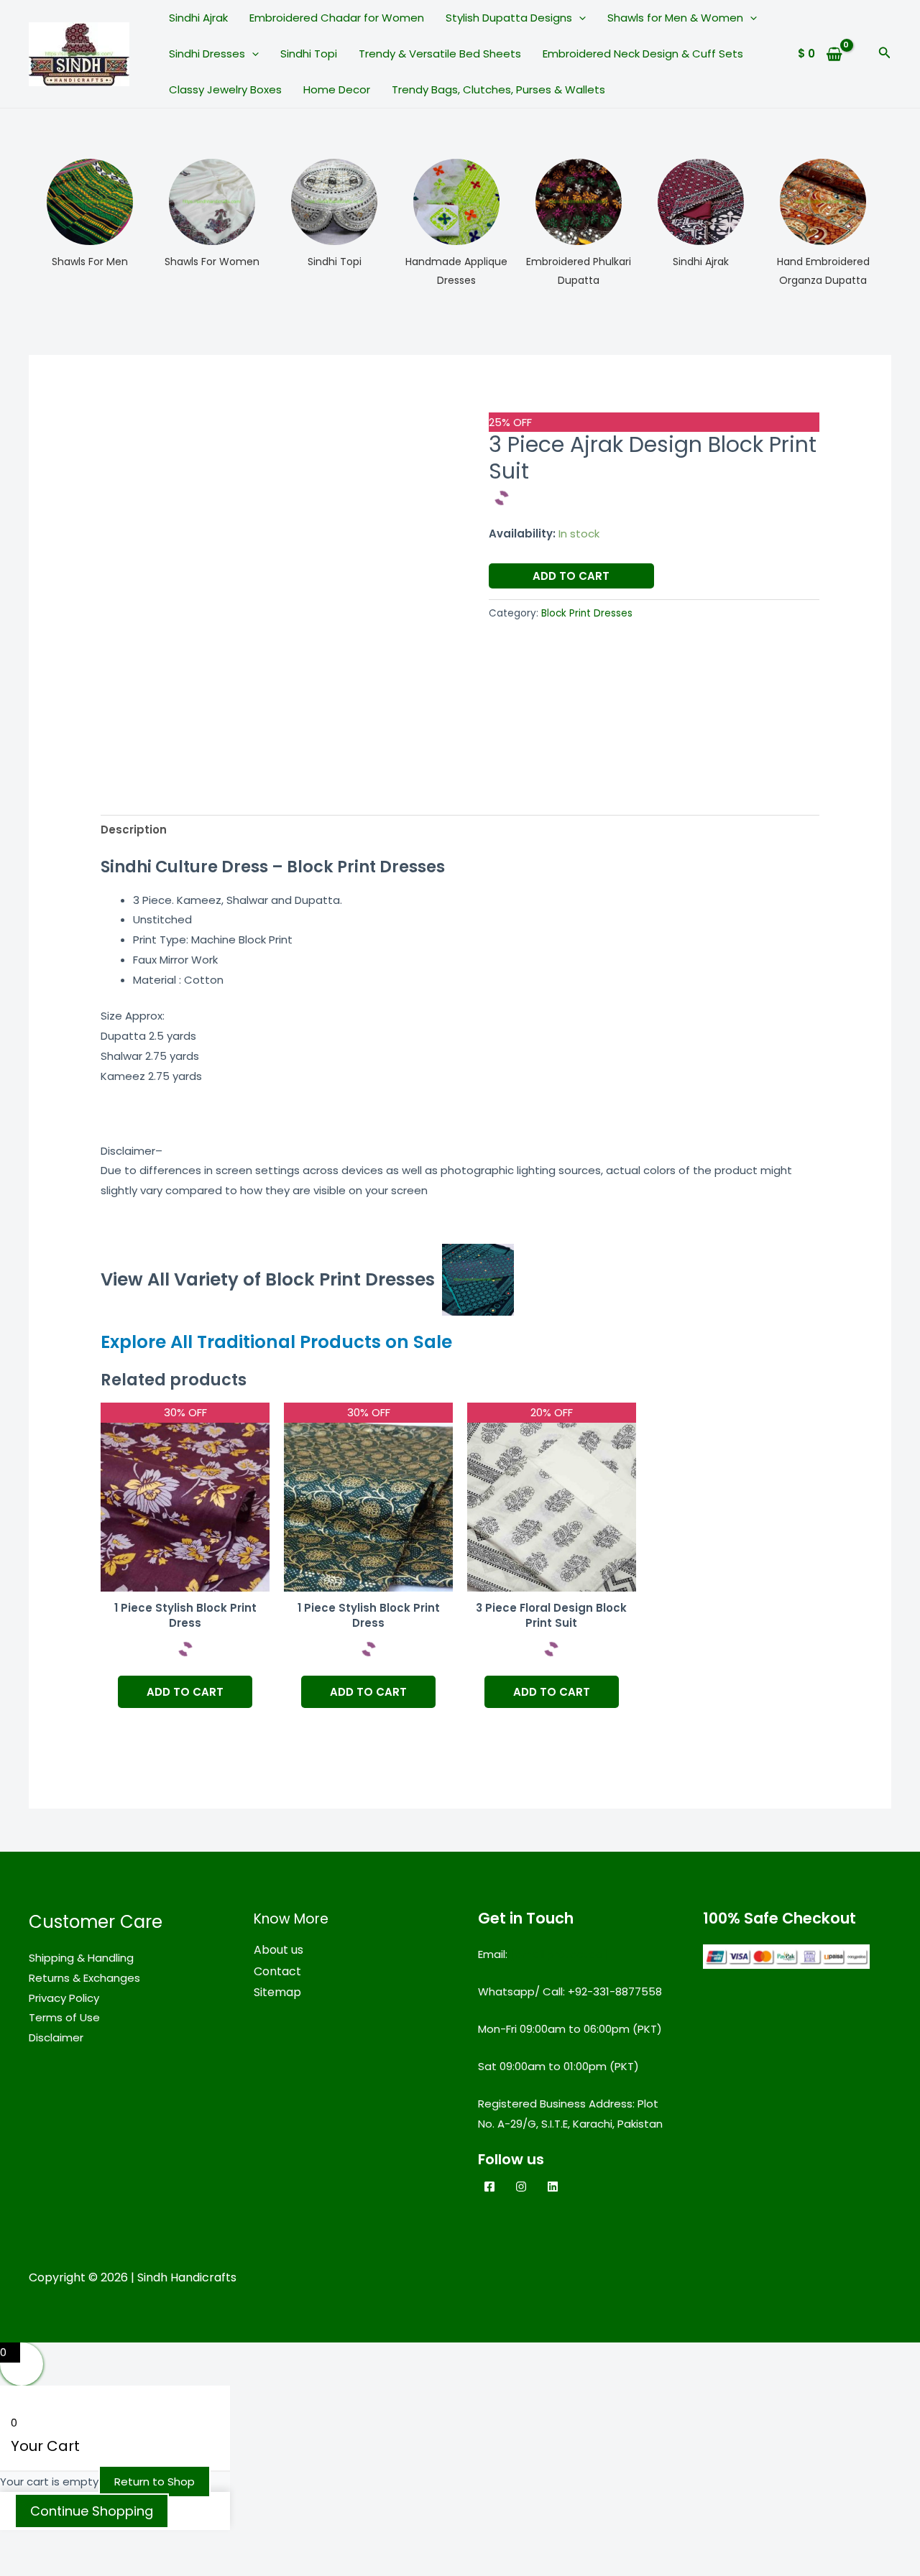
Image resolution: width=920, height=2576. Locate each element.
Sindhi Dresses (207, 54)
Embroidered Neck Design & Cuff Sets (643, 54)
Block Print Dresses (587, 613)
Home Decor (337, 89)
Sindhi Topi (309, 54)
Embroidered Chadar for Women (337, 18)
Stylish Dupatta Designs (509, 18)
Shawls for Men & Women (675, 18)
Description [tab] (134, 830)
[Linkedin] (553, 2187)
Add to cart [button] (185, 1692)
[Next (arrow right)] (89, 2567)
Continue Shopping (92, 2511)
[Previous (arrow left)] (29, 2567)
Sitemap (277, 1992)
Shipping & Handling (81, 1958)
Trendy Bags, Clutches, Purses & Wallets (498, 89)
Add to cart (571, 576)
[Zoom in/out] (29, 2544)
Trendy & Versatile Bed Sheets (440, 54)
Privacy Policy (64, 1998)
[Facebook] (489, 2187)
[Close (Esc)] (210, 2544)
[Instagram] (521, 2187)
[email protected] (559, 1954)
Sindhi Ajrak (198, 18)
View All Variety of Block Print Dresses (268, 1279)
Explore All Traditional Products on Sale (276, 1342)
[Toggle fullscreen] (89, 2544)
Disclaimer (56, 2037)
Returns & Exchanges (84, 1978)
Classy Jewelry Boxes (225, 89)
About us (279, 1950)
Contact (277, 1971)
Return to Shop (155, 2482)
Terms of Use (64, 2017)
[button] (579, 18)
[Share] (149, 2544)
